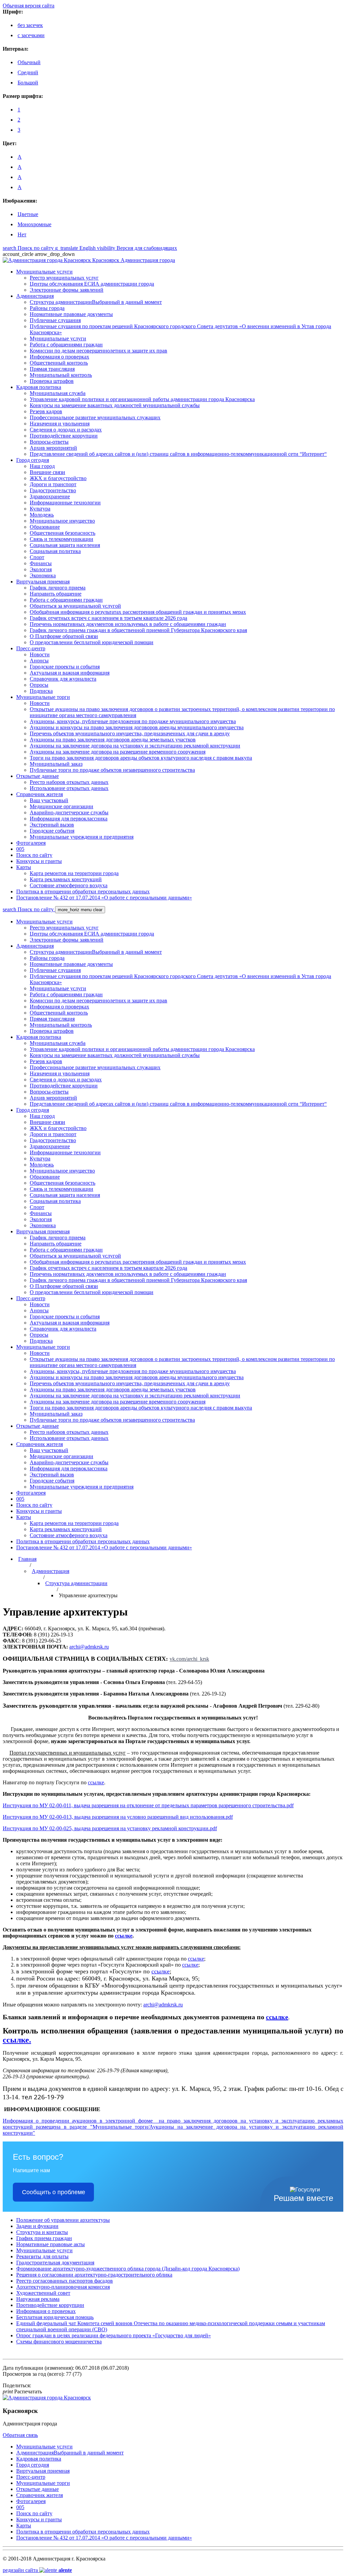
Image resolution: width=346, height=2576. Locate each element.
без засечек (30, 25)
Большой (28, 83)
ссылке (124, 1936)
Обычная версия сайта (29, 6)
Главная (27, 1559)
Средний (28, 72)
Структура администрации (76, 1583)
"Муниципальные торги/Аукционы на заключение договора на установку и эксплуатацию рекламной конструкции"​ (173, 2127)
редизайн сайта (37, 2570)
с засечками (31, 35)
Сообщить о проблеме (54, 2192)
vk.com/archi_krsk (189, 1659)
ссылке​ (96, 1782)
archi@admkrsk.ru (89, 1647)
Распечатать (22, 2391)
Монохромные (34, 224)
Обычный (29, 62)
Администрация (51, 1571)
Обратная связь (20, 2435)
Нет (22, 234)
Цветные (28, 214)
